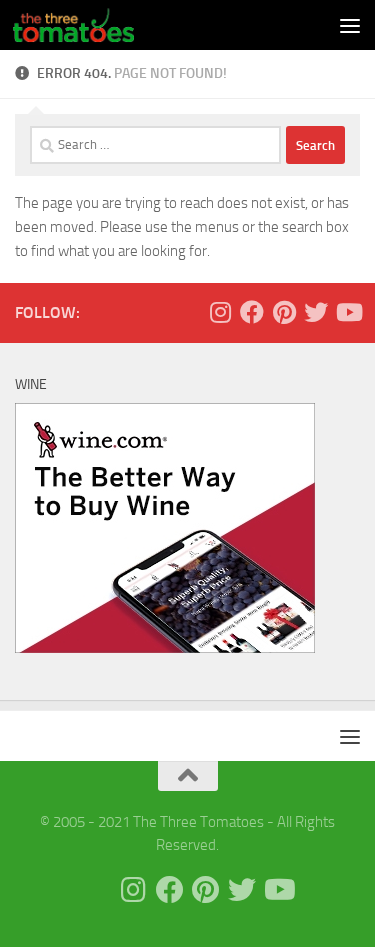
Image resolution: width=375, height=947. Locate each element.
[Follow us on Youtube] (348, 312)
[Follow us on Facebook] (252, 312)
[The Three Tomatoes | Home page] (93, 25)
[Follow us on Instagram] (220, 312)
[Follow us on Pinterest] (284, 312)
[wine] (165, 648)
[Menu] (350, 25)
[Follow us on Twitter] (316, 312)
